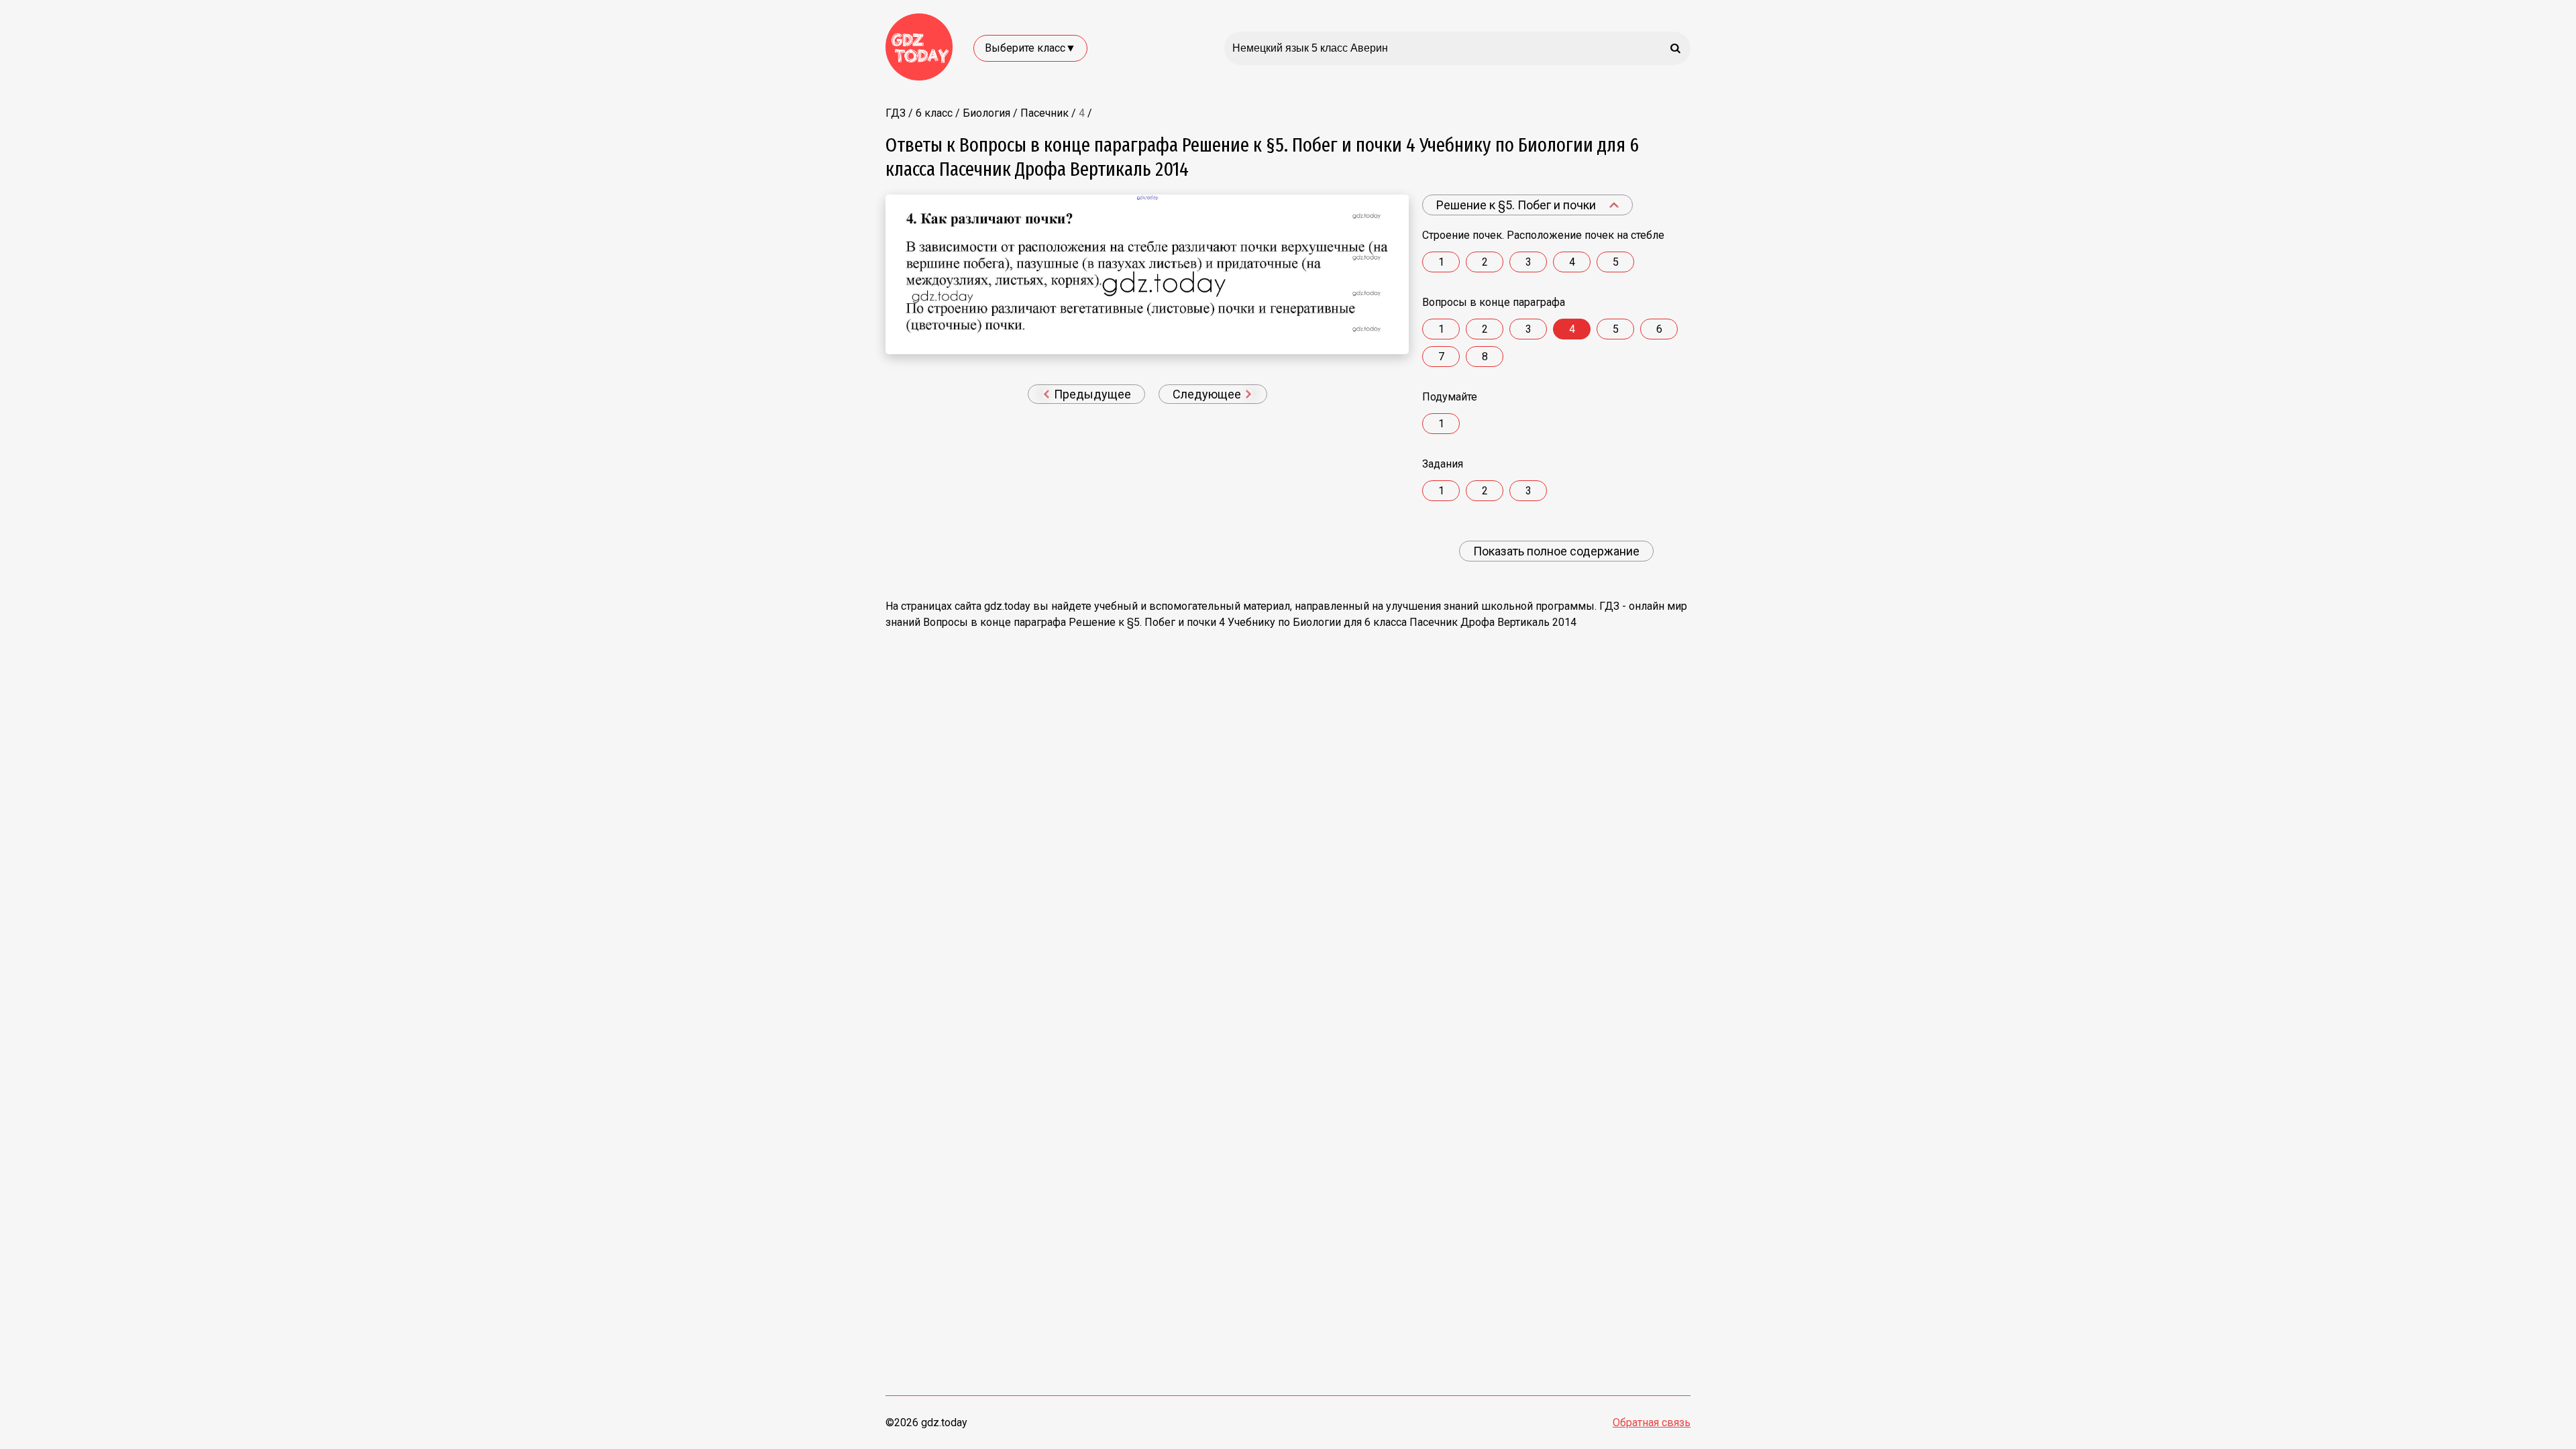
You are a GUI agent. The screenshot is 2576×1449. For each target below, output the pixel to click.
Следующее (1208, 394)
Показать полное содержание (1556, 551)
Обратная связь (1652, 1423)
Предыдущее (1091, 394)
